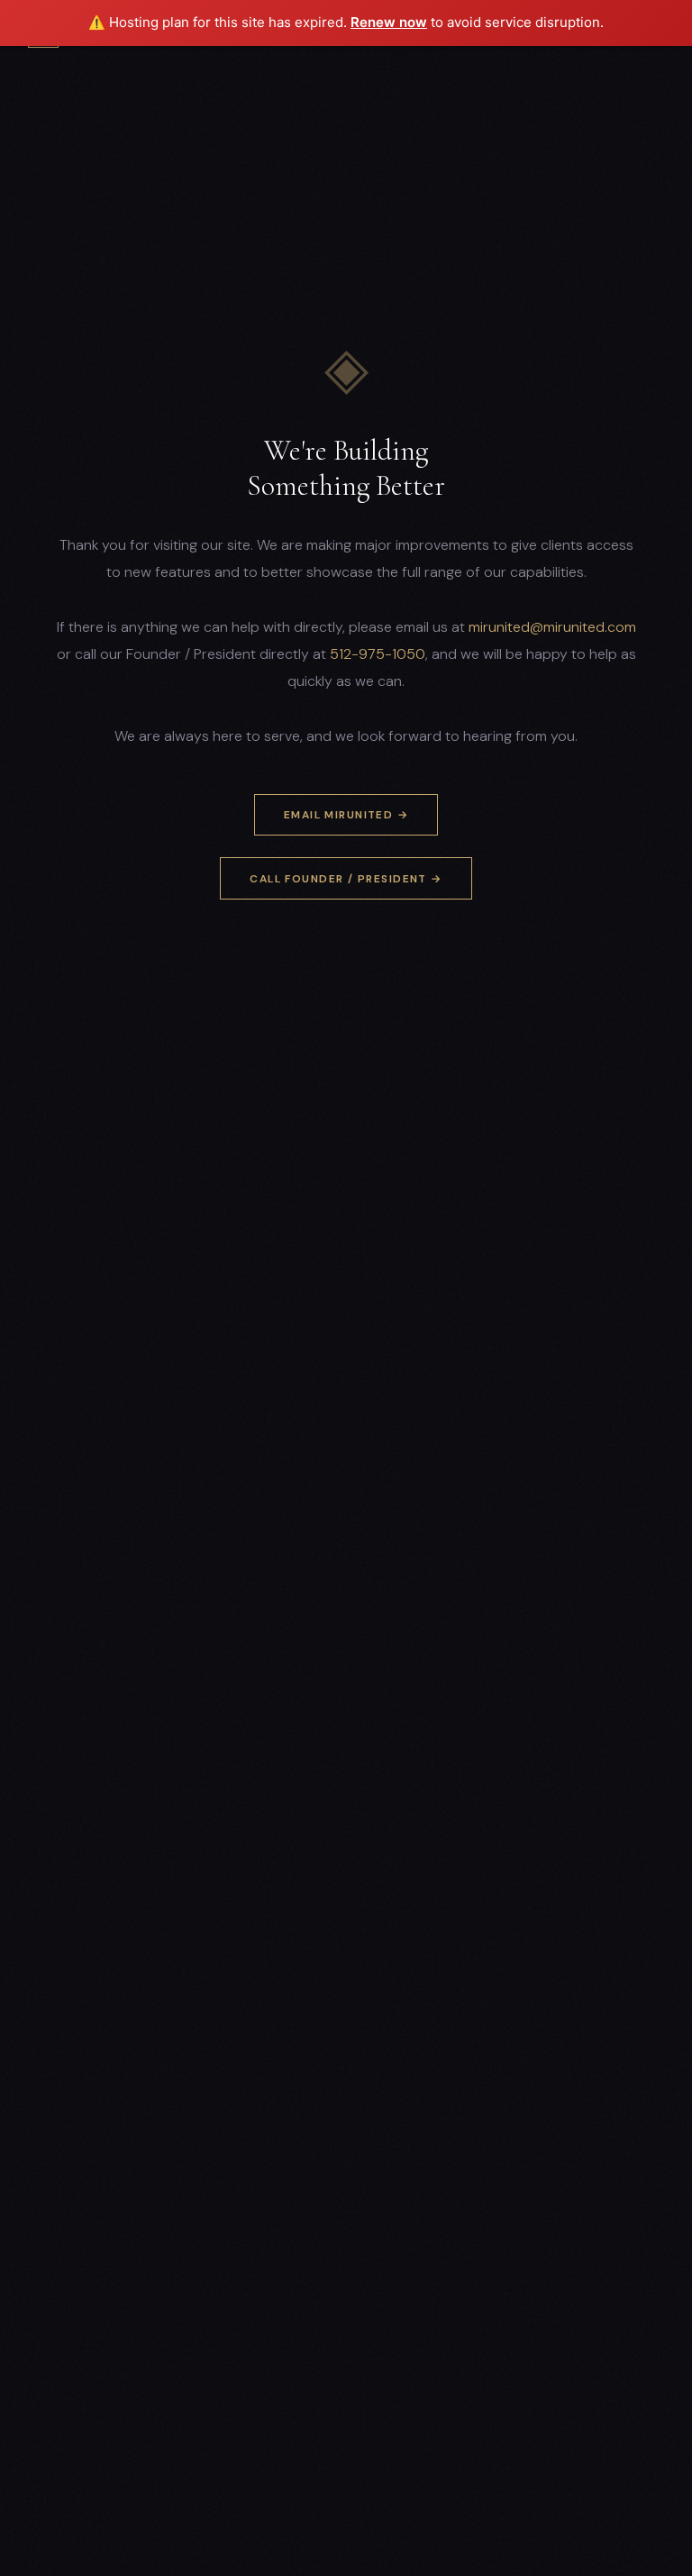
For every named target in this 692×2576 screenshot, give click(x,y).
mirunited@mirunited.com (552, 627)
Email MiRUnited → (346, 815)
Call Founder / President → (346, 879)
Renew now (389, 22)
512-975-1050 (378, 654)
